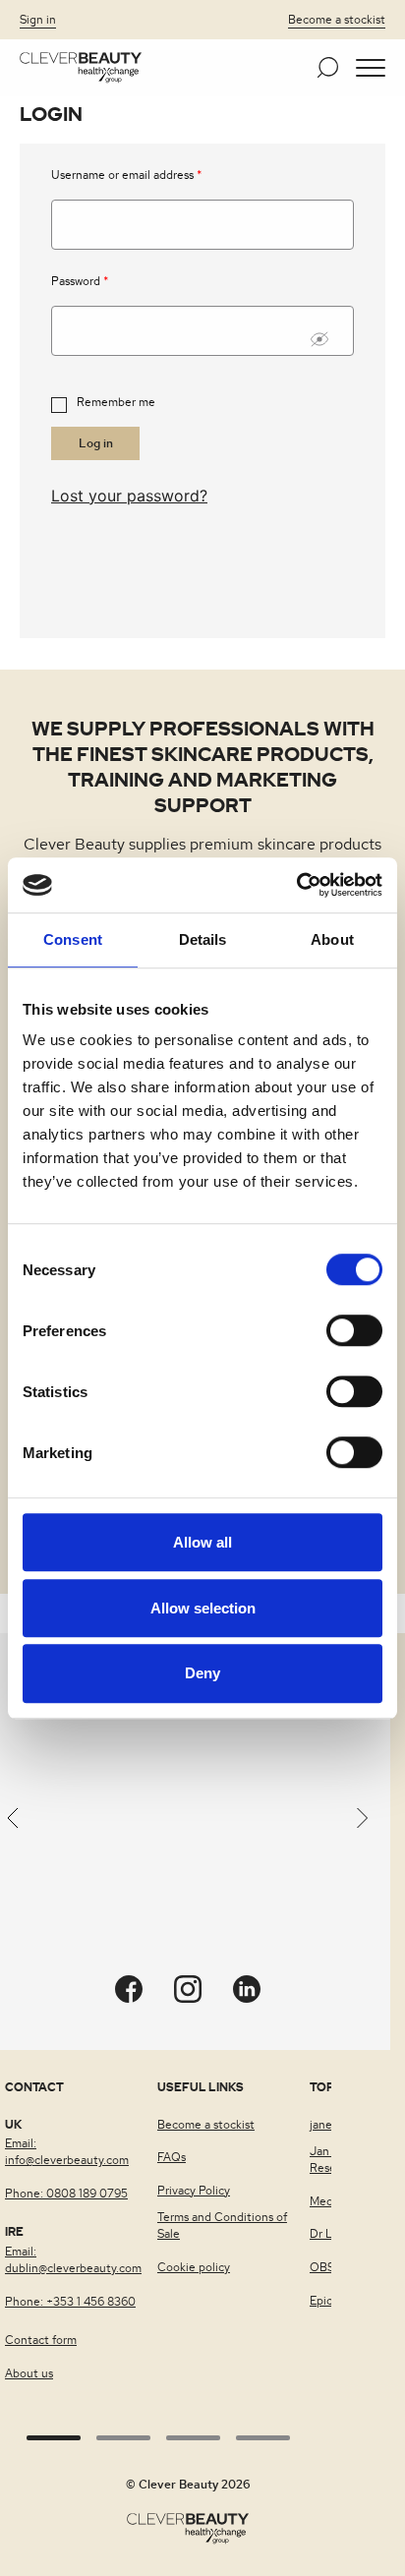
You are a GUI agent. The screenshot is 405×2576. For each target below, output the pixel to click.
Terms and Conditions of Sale (222, 2225)
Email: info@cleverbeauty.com (67, 2152)
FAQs (172, 2157)
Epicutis (331, 2301)
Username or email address (126, 176)
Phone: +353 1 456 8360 (70, 2302)
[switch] (354, 1330)
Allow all (202, 1542)
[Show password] (327, 339)
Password (80, 283)
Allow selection (203, 1608)
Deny (202, 1674)
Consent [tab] (73, 939)
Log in (96, 443)
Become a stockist (337, 20)
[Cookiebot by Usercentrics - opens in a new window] (296, 885)
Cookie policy (194, 2267)
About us (29, 2373)
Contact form (41, 2340)
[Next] (363, 1822)
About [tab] (332, 939)
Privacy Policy (194, 2191)
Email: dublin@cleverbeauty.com (73, 2260)
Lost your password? (129, 496)
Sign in (38, 20)
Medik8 (329, 2201)
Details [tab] (203, 939)
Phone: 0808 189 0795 (66, 2194)
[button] (371, 68)
